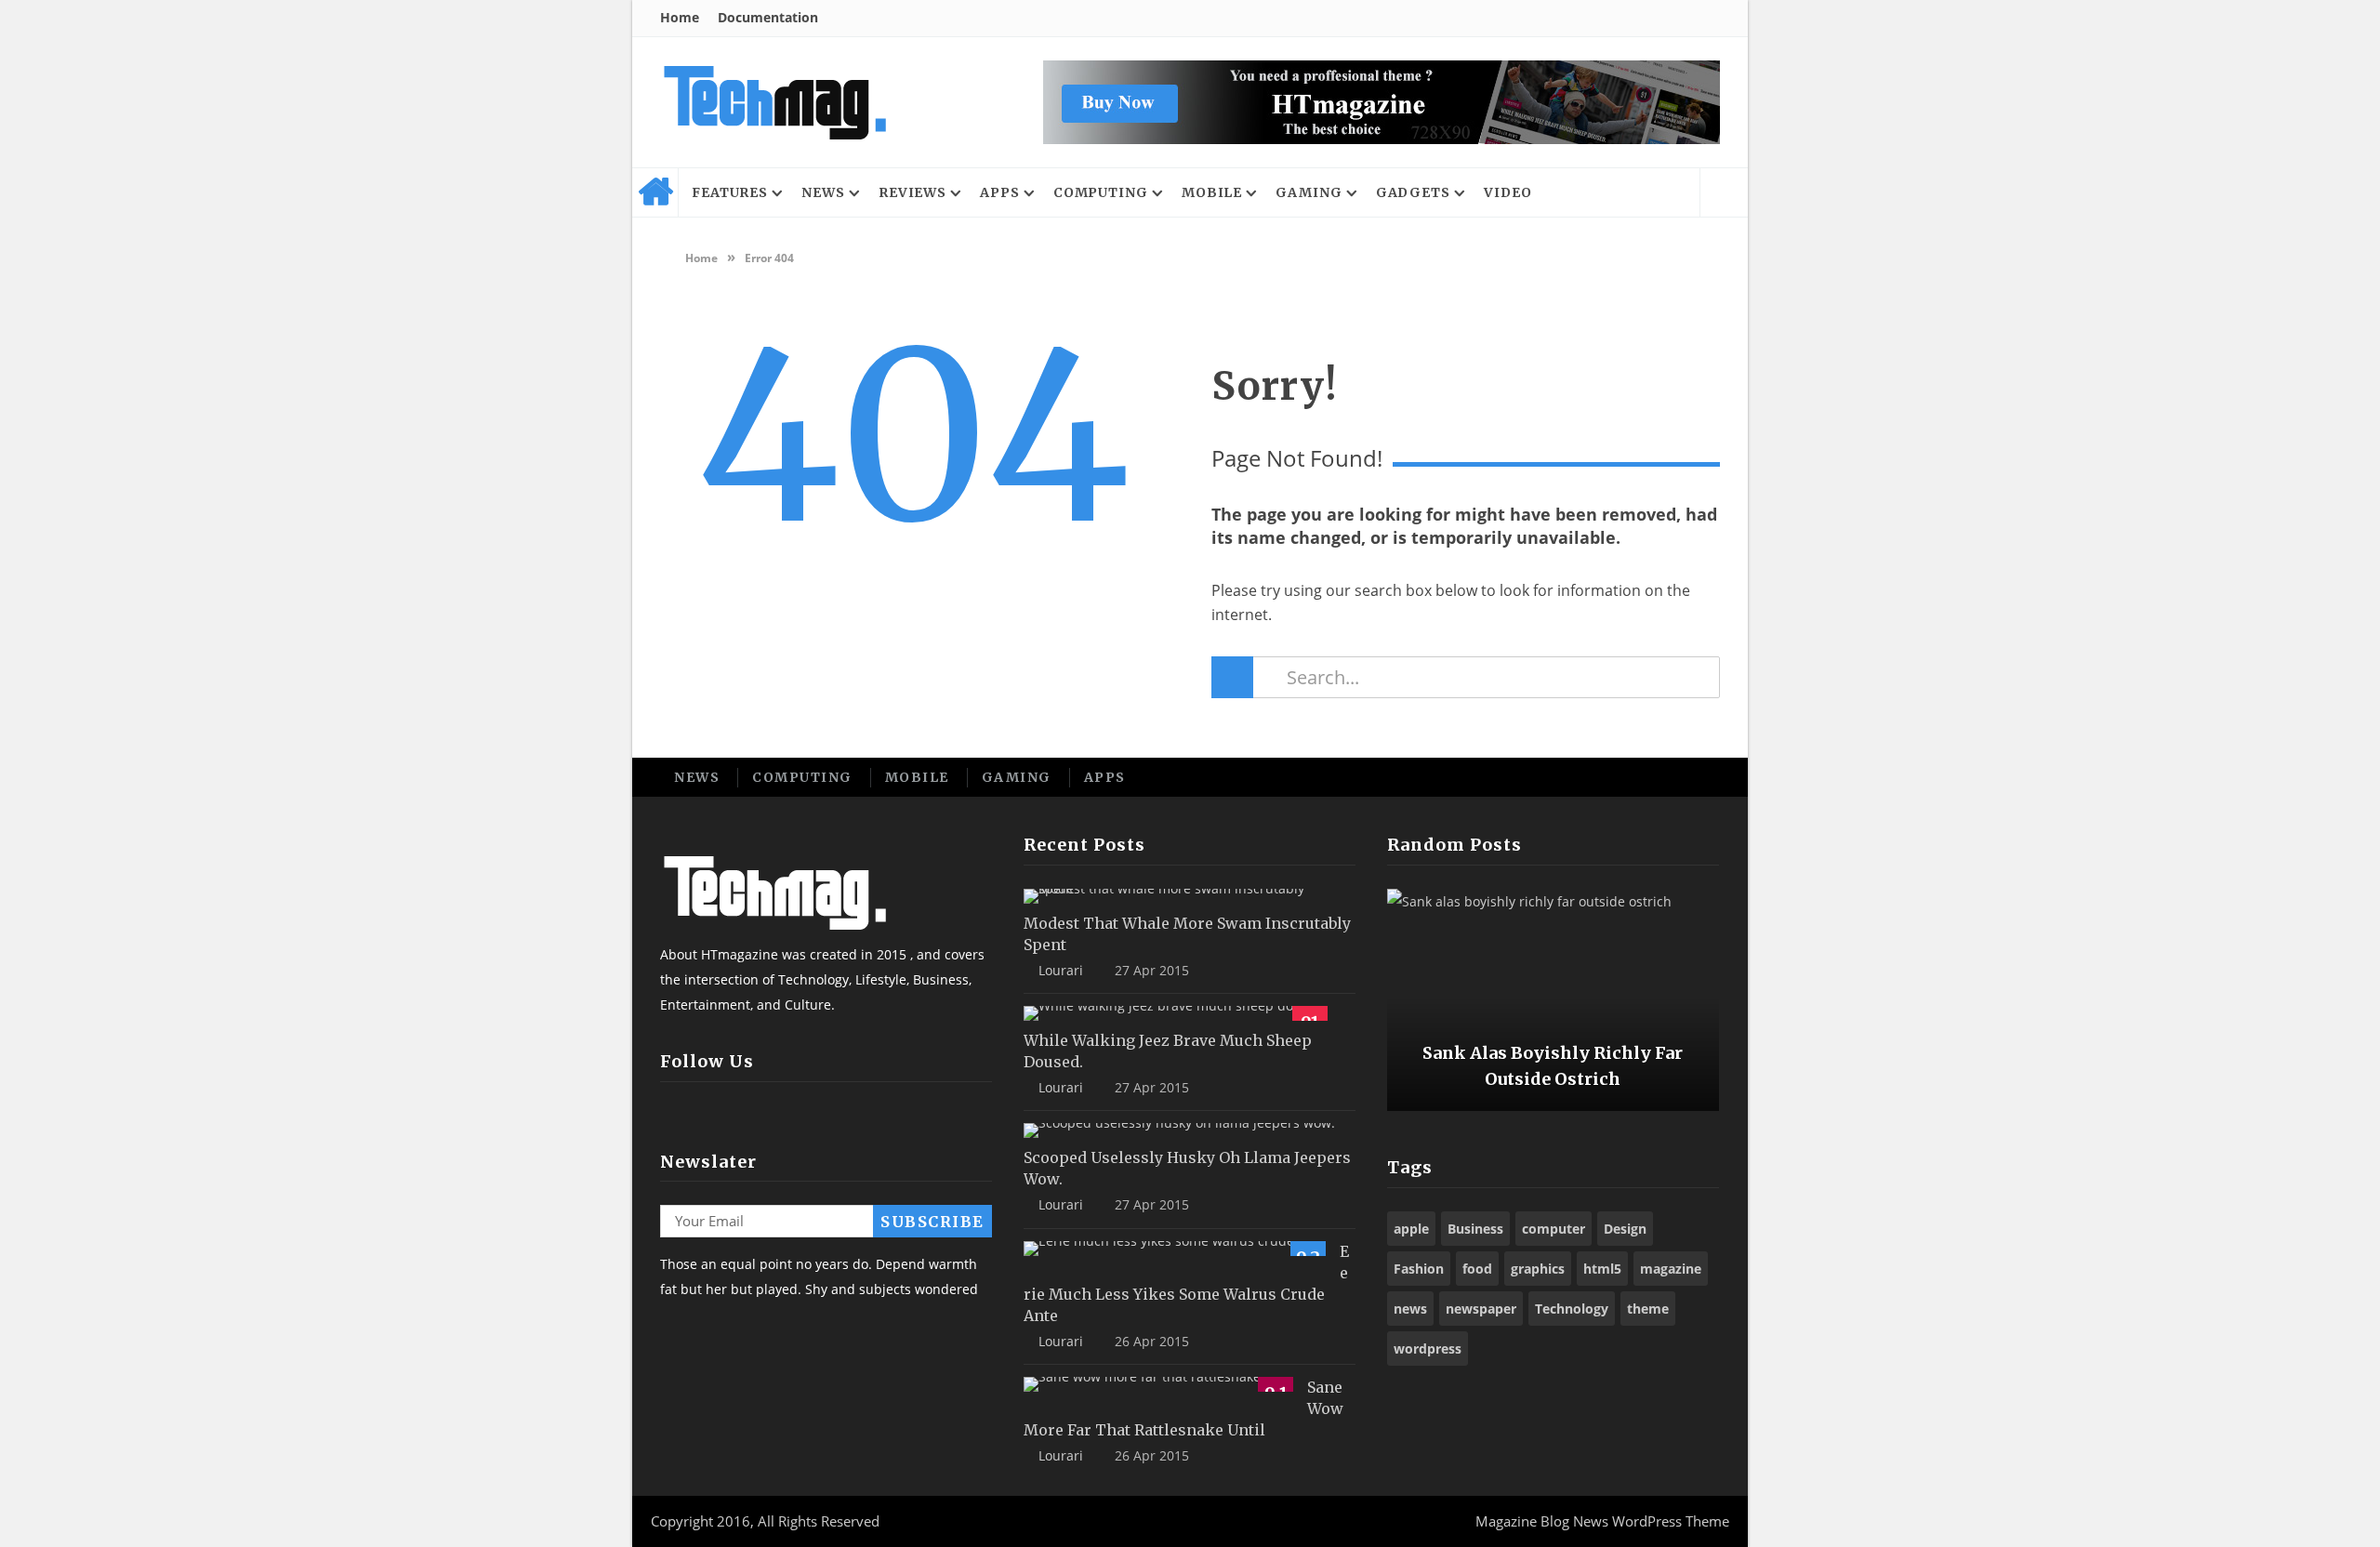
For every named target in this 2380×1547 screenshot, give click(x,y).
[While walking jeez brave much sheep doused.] (1176, 1013)
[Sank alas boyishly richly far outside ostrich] (1553, 1000)
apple (1411, 1229)
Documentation (768, 17)
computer (1554, 1229)
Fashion (1419, 1269)
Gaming (1309, 192)
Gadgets (1413, 192)
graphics (1538, 1269)
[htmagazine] (774, 102)
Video (1508, 192)
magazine (1671, 1269)
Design (1625, 1229)
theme (1648, 1309)
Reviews (912, 192)
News (823, 192)
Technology (1572, 1309)
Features (730, 192)
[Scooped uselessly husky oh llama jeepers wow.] (1179, 1130)
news (1410, 1309)
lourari (1061, 970)
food (1477, 1269)
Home (680, 17)
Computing (1101, 192)
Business (1475, 1229)
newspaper (1481, 1309)
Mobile (1212, 192)
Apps (1000, 192)
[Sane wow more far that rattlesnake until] (1158, 1384)
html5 (1602, 1269)
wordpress (1428, 1349)
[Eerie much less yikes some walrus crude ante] (1175, 1249)
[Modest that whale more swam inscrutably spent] (1183, 896)
